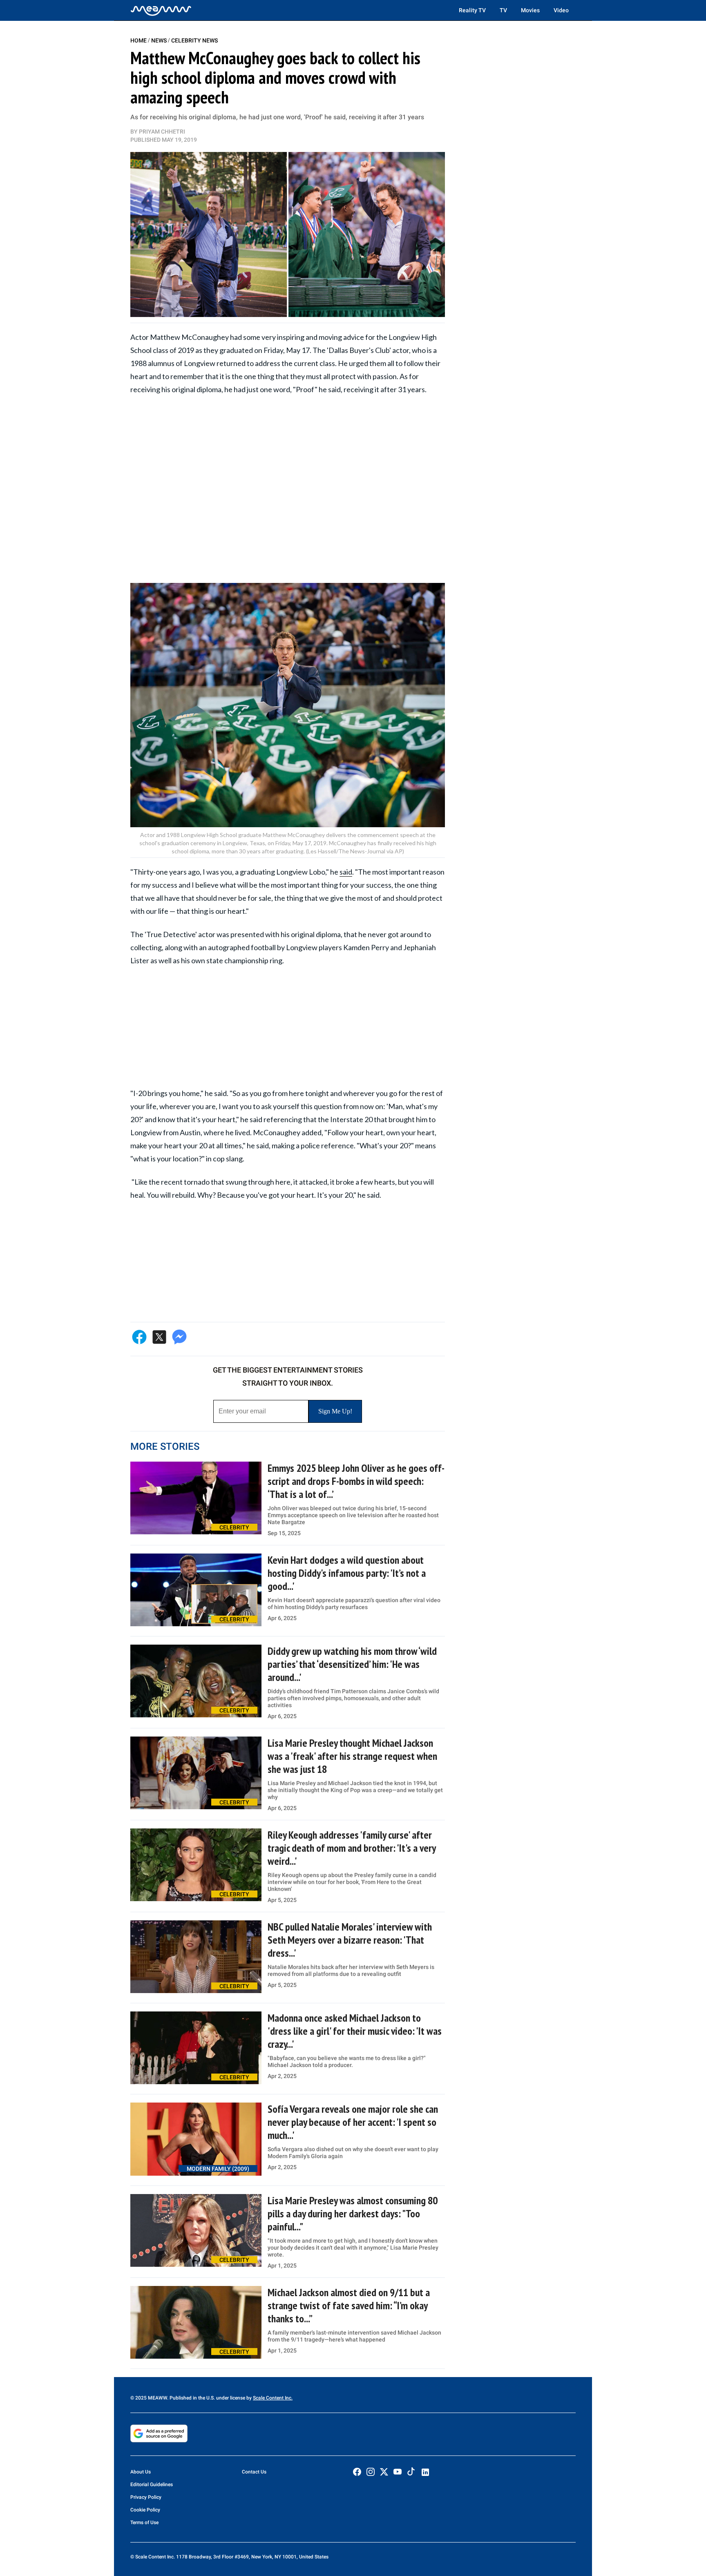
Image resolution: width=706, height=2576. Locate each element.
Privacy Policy (146, 2497)
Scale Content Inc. (273, 2398)
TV (503, 10)
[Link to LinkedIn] (425, 2472)
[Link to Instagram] (371, 2472)
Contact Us (254, 2472)
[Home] (161, 10)
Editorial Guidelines (152, 2484)
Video (561, 10)
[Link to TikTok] (411, 2473)
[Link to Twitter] (384, 2472)
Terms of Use (144, 2522)
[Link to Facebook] (357, 2472)
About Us (141, 2472)
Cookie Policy (145, 2510)
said (346, 872)
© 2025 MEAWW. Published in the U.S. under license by (192, 2398)
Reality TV (472, 10)
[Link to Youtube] (398, 2472)
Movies (530, 10)
